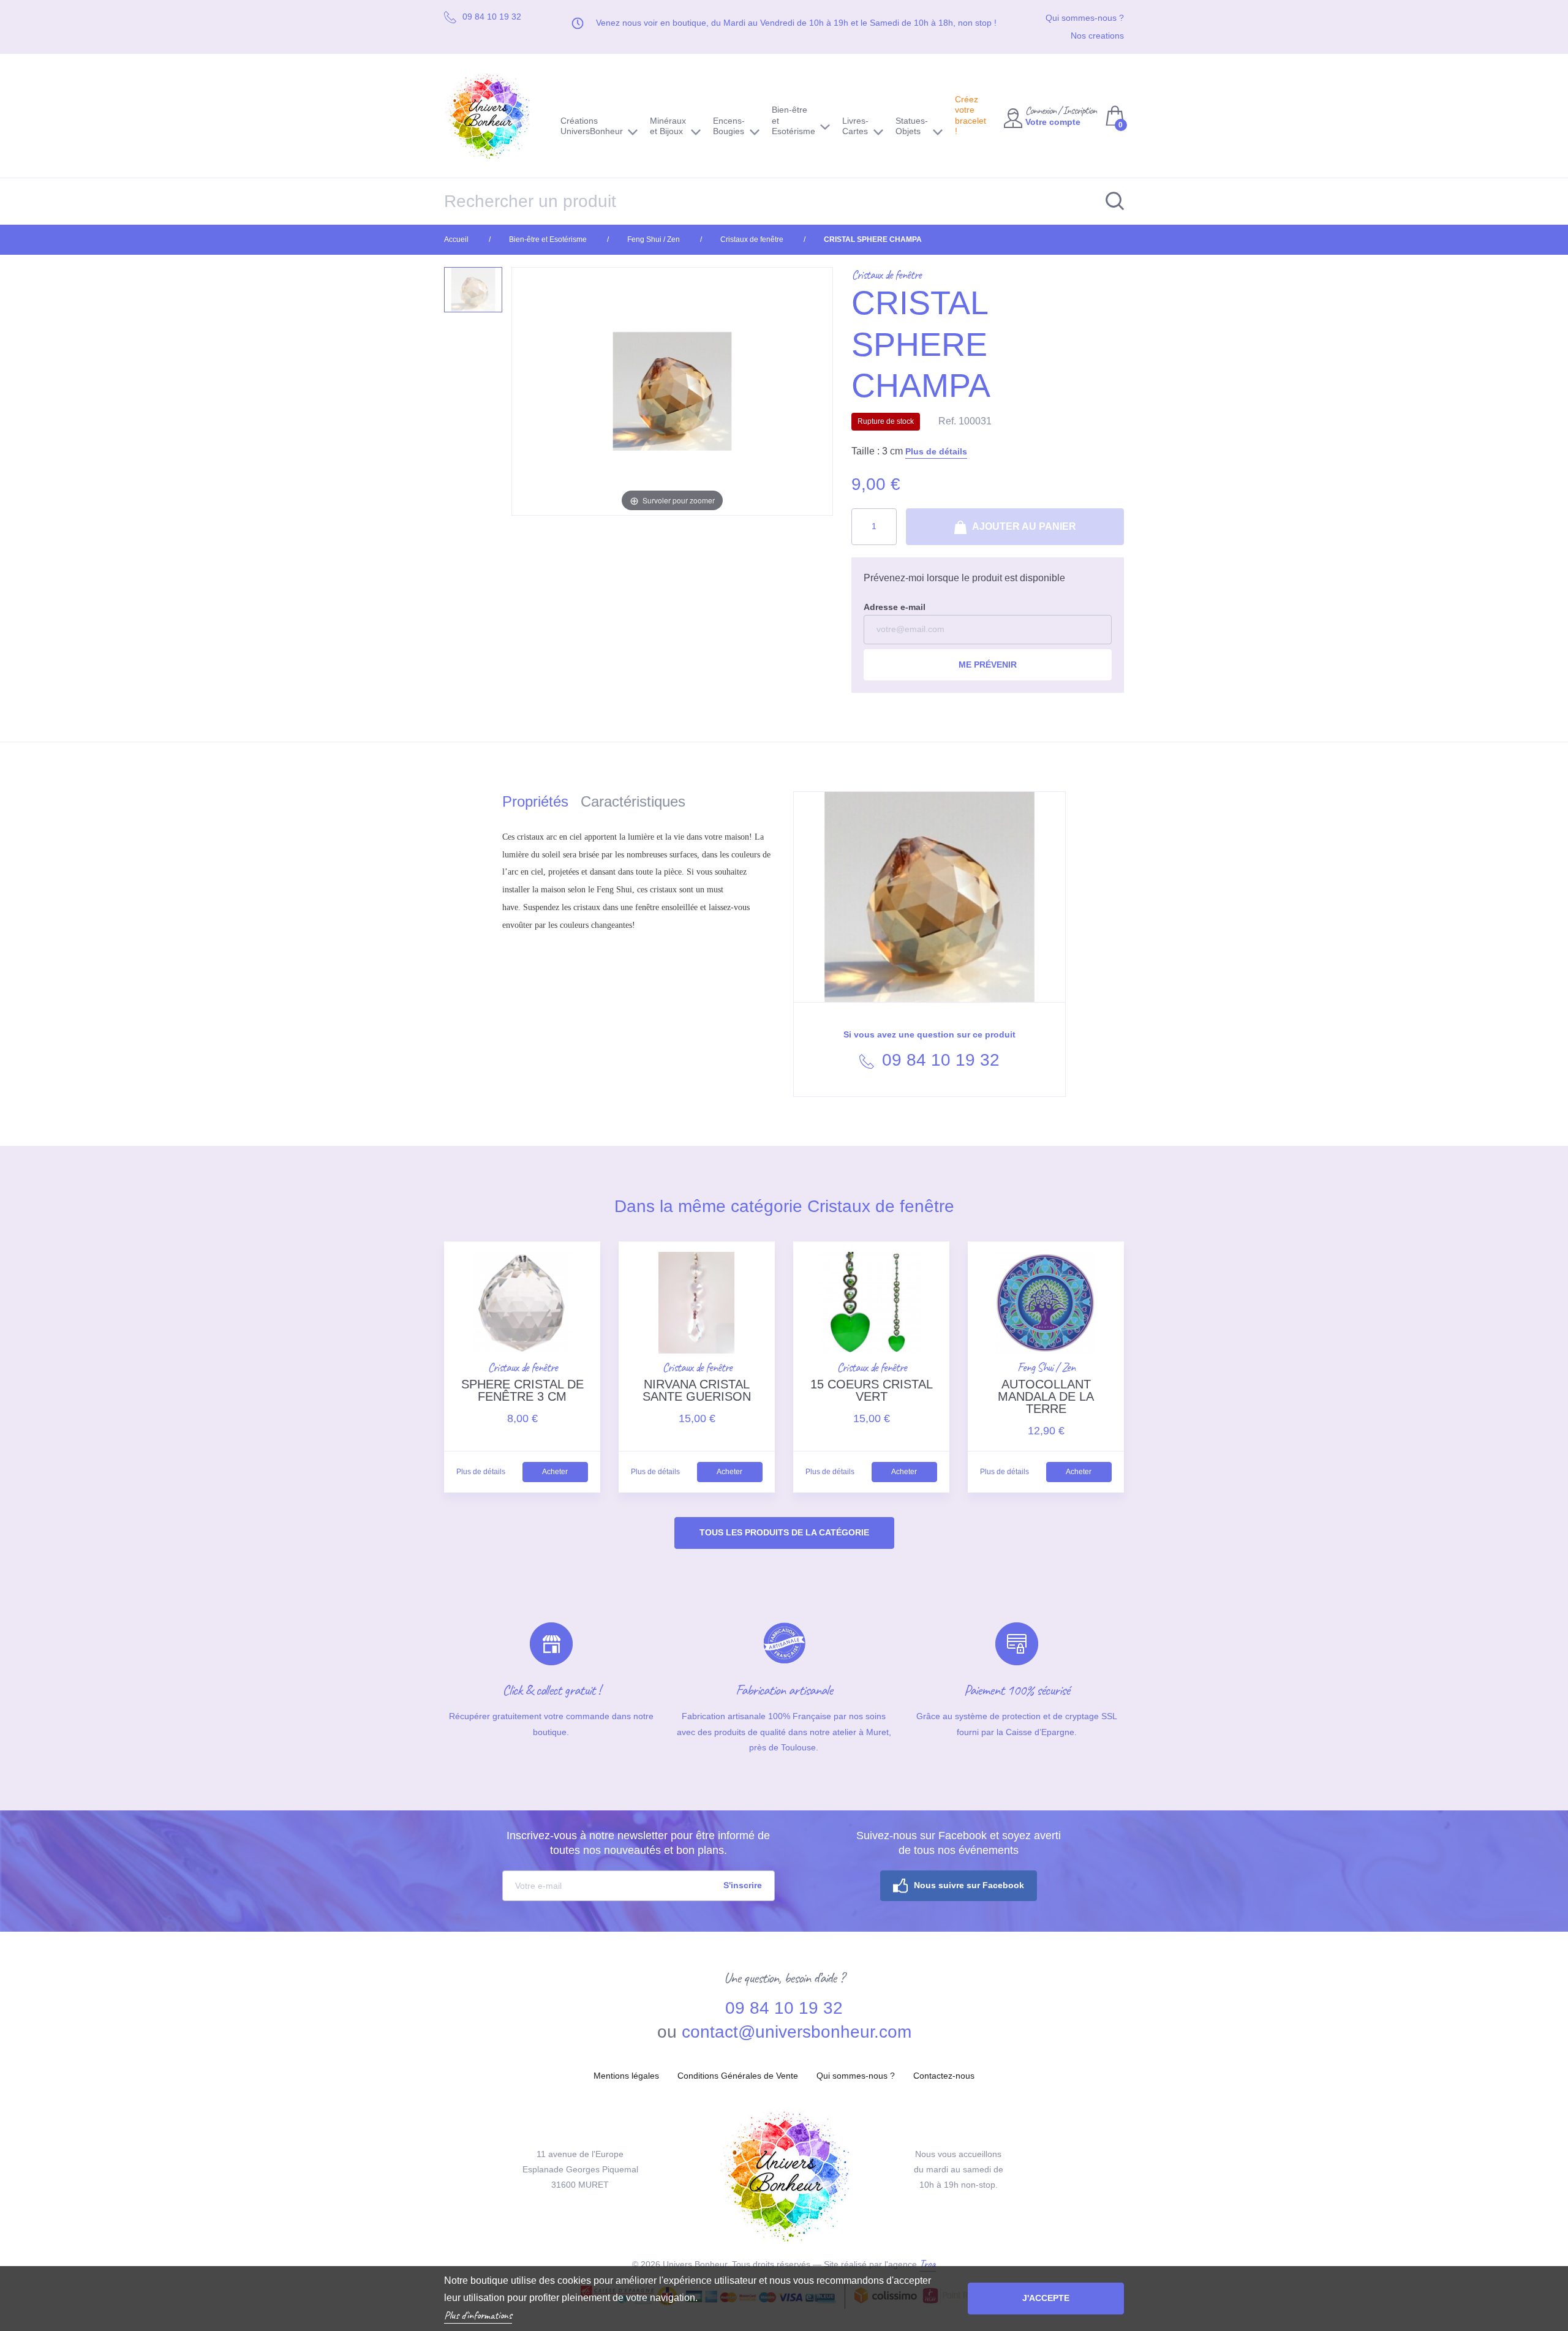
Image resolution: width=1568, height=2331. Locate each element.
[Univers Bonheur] (493, 116)
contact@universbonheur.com (797, 2032)
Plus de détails (936, 451)
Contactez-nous (944, 2076)
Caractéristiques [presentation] (633, 801)
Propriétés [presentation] (535, 801)
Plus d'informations (478, 2315)
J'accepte (1046, 2298)
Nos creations (1097, 36)
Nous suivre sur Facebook (969, 1885)
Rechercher (1109, 201)
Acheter (555, 1472)
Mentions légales (626, 2076)
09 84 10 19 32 (938, 1060)
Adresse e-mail (895, 607)
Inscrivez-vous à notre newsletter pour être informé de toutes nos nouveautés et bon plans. (638, 1843)
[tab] (541, 804)
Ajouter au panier (1023, 526)
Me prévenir (988, 665)
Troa (928, 2264)
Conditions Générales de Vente (738, 2076)
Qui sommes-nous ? (1085, 18)
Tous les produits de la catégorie (784, 1532)
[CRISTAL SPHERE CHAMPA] (473, 290)
